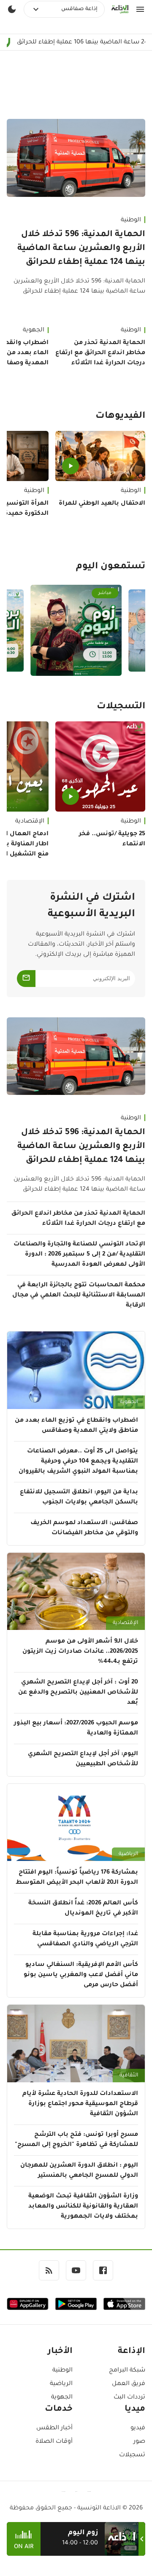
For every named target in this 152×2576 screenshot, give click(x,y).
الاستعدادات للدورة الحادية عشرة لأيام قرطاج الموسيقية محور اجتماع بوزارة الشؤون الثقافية (80, 2104)
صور (139, 2442)
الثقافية (129, 2076)
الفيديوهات (120, 417)
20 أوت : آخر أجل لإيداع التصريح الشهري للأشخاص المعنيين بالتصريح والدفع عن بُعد (78, 1693)
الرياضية (128, 1854)
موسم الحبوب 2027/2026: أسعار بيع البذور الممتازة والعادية (76, 1729)
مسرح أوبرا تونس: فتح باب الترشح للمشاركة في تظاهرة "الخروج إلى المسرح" (76, 2140)
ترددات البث (129, 2398)
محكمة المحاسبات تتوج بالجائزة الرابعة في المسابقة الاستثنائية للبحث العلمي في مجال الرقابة (79, 1296)
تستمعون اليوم (111, 567)
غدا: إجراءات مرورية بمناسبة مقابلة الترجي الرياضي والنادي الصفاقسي (85, 1939)
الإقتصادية (125, 1623)
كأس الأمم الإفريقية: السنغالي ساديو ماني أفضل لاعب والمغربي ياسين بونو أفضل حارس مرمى (81, 1975)
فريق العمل (129, 2384)
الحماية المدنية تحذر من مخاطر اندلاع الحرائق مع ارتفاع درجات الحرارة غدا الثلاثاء (100, 353)
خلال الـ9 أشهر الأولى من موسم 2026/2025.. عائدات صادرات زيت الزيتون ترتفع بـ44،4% (80, 1652)
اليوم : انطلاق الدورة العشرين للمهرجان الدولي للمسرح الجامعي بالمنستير (79, 2171)
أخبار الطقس (54, 2428)
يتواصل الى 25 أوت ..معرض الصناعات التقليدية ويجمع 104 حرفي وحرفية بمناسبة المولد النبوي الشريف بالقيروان (78, 1462)
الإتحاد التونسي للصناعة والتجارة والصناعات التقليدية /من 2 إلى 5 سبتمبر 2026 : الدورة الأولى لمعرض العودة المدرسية (79, 1255)
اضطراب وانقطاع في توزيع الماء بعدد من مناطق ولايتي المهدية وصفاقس (76, 1426)
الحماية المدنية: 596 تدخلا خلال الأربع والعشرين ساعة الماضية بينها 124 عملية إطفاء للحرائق (81, 249)
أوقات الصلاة (54, 2442)
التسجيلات (121, 707)
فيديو (138, 2428)
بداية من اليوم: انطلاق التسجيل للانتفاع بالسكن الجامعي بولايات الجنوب (79, 1498)
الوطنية (131, 220)
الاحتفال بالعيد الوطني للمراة (102, 504)
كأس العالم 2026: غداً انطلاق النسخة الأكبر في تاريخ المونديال (83, 1909)
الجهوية (129, 1402)
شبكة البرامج (127, 2371)
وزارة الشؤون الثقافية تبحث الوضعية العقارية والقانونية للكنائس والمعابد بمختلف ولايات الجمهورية (83, 2207)
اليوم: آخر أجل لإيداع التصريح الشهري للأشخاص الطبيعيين (83, 1759)
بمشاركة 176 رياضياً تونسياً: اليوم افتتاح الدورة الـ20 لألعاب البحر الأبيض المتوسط (77, 1878)
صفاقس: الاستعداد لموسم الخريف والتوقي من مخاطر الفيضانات (84, 1528)
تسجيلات (132, 2455)
